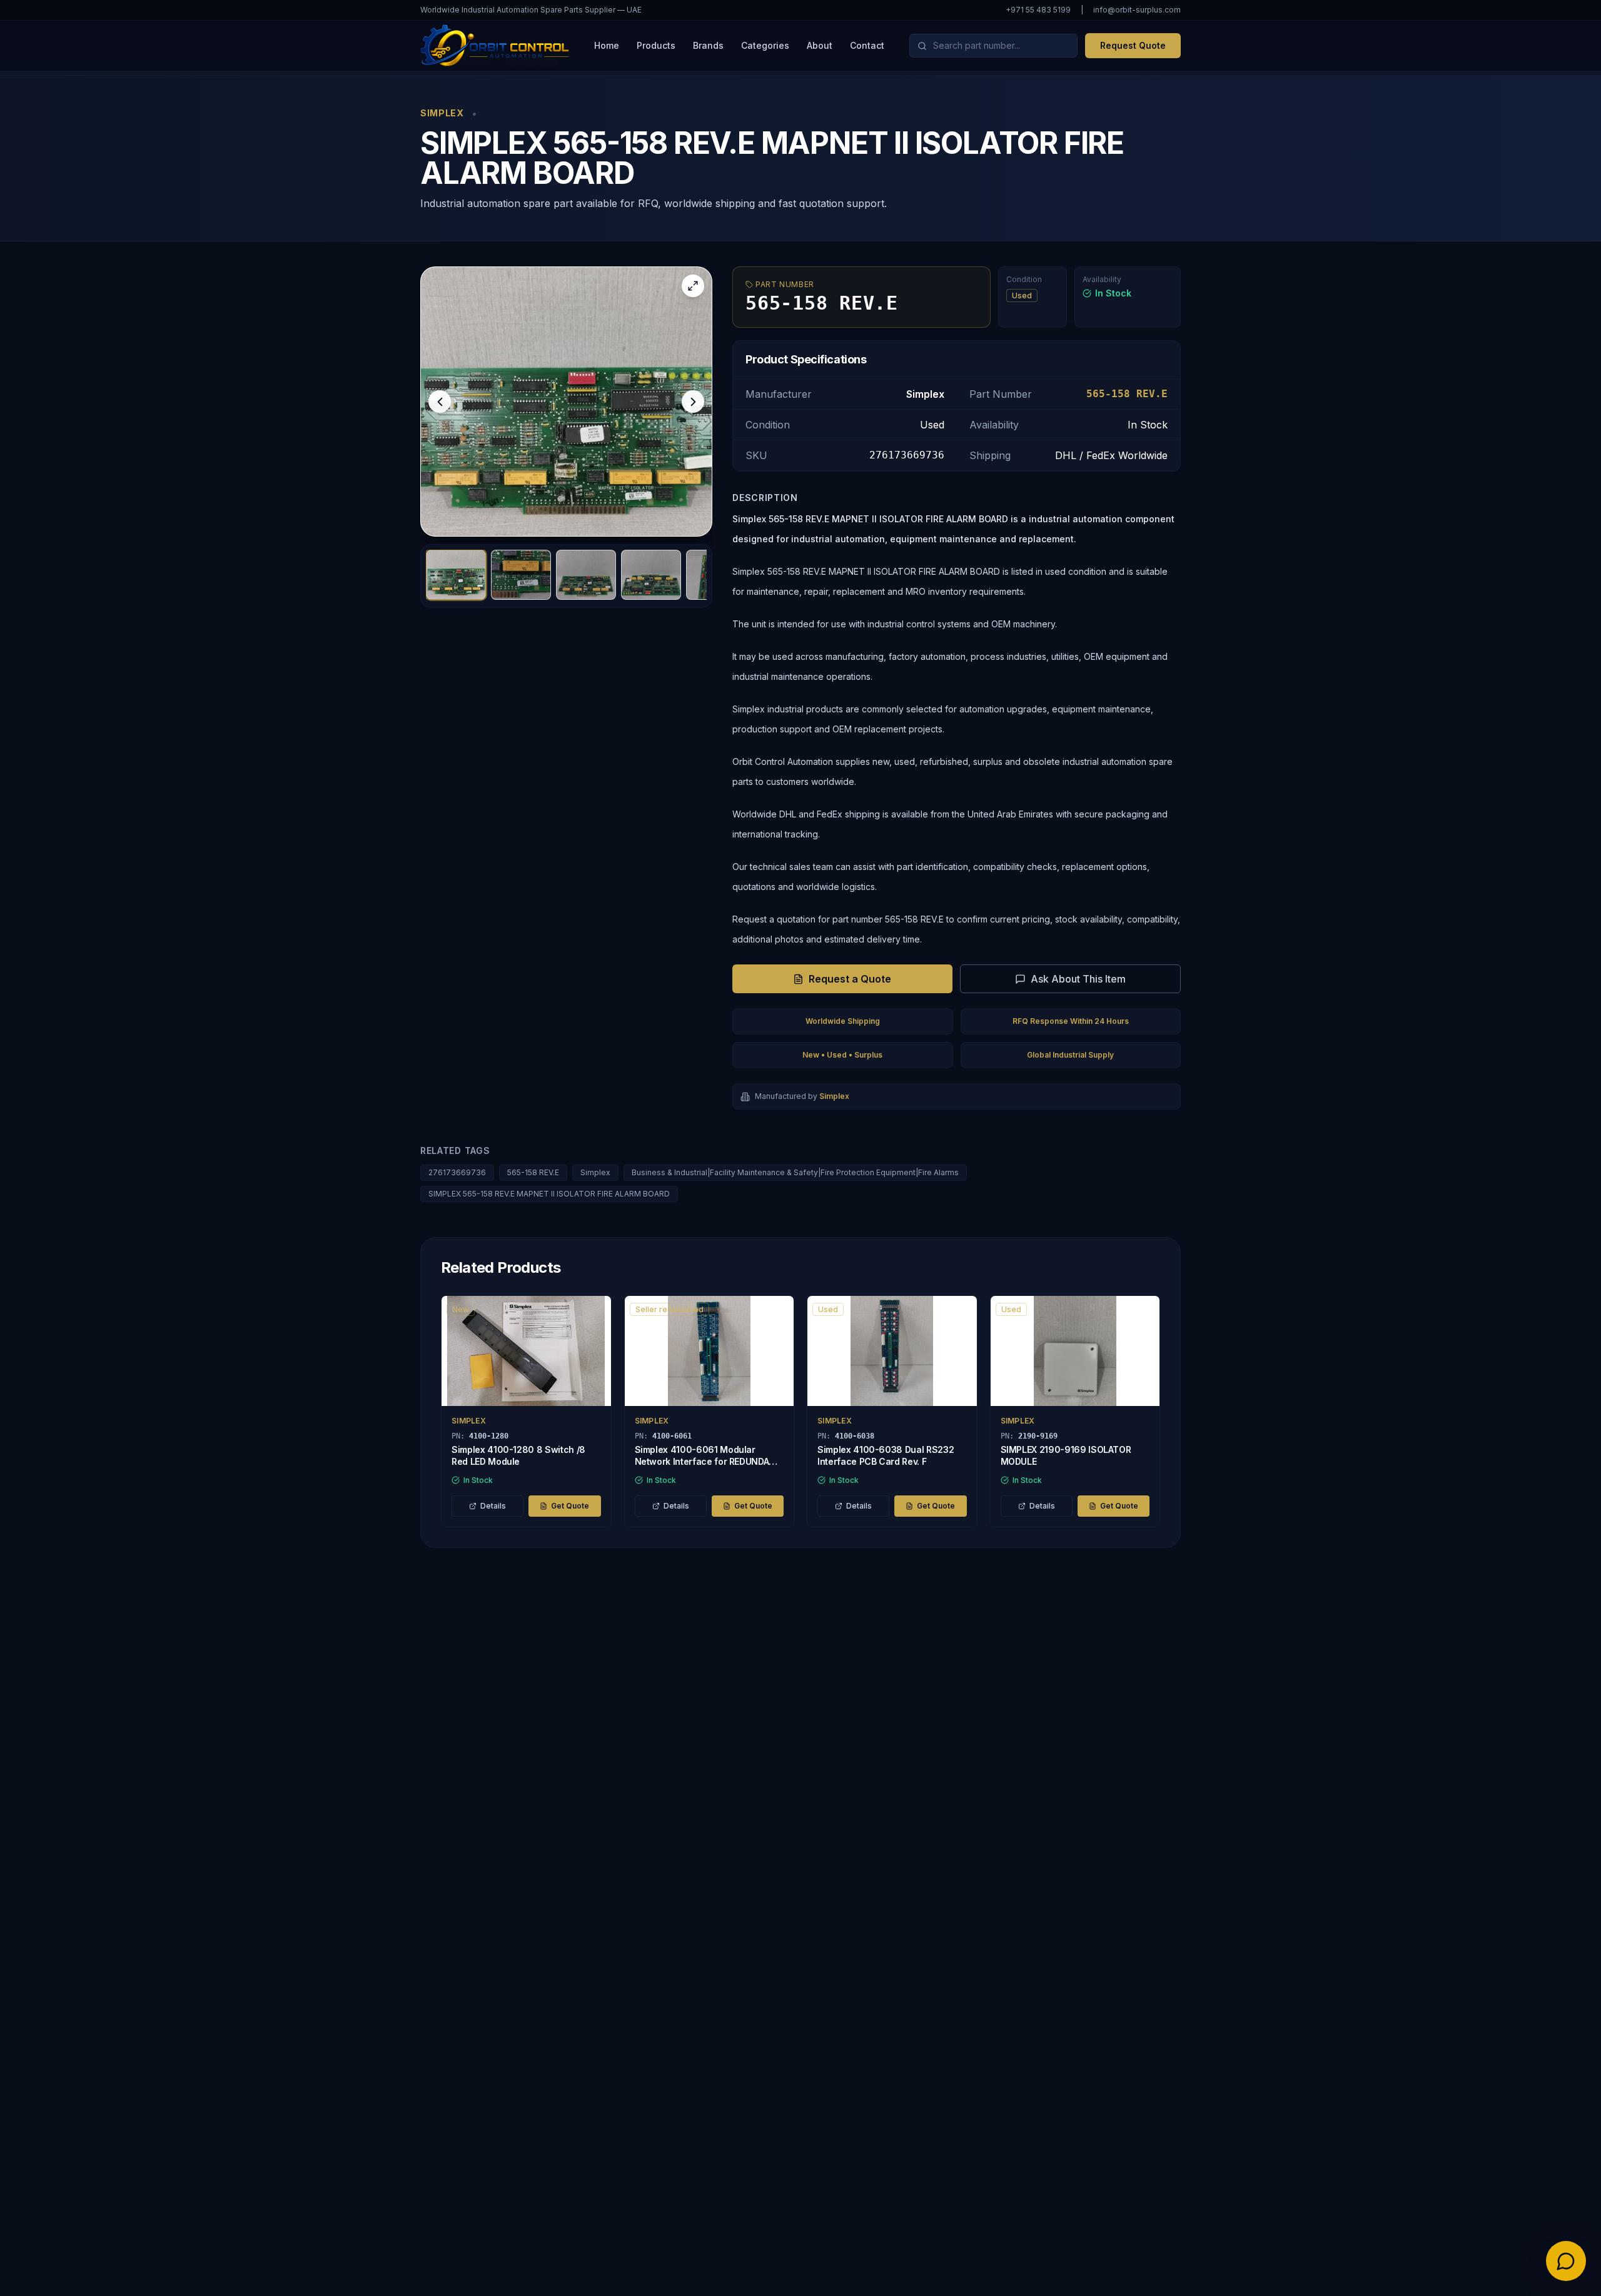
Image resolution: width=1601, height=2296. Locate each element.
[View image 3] (586, 575)
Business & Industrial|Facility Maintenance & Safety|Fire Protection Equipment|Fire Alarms (795, 1172)
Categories (765, 45)
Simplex (595, 1172)
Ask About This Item (1078, 979)
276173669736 (457, 1172)
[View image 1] (456, 575)
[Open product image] (566, 402)
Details (493, 1506)
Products (656, 45)
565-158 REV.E (533, 1172)
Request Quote (1133, 45)
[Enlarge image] (693, 286)
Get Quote (570, 1506)
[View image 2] (521, 575)
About (820, 45)
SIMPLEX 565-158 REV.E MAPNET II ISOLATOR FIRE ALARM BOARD (549, 1194)
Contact (867, 45)
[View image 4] (651, 575)
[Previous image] (440, 402)
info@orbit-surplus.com (1137, 10)
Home (607, 45)
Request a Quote (850, 979)
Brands (708, 45)
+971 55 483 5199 (1038, 10)
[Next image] (693, 402)
